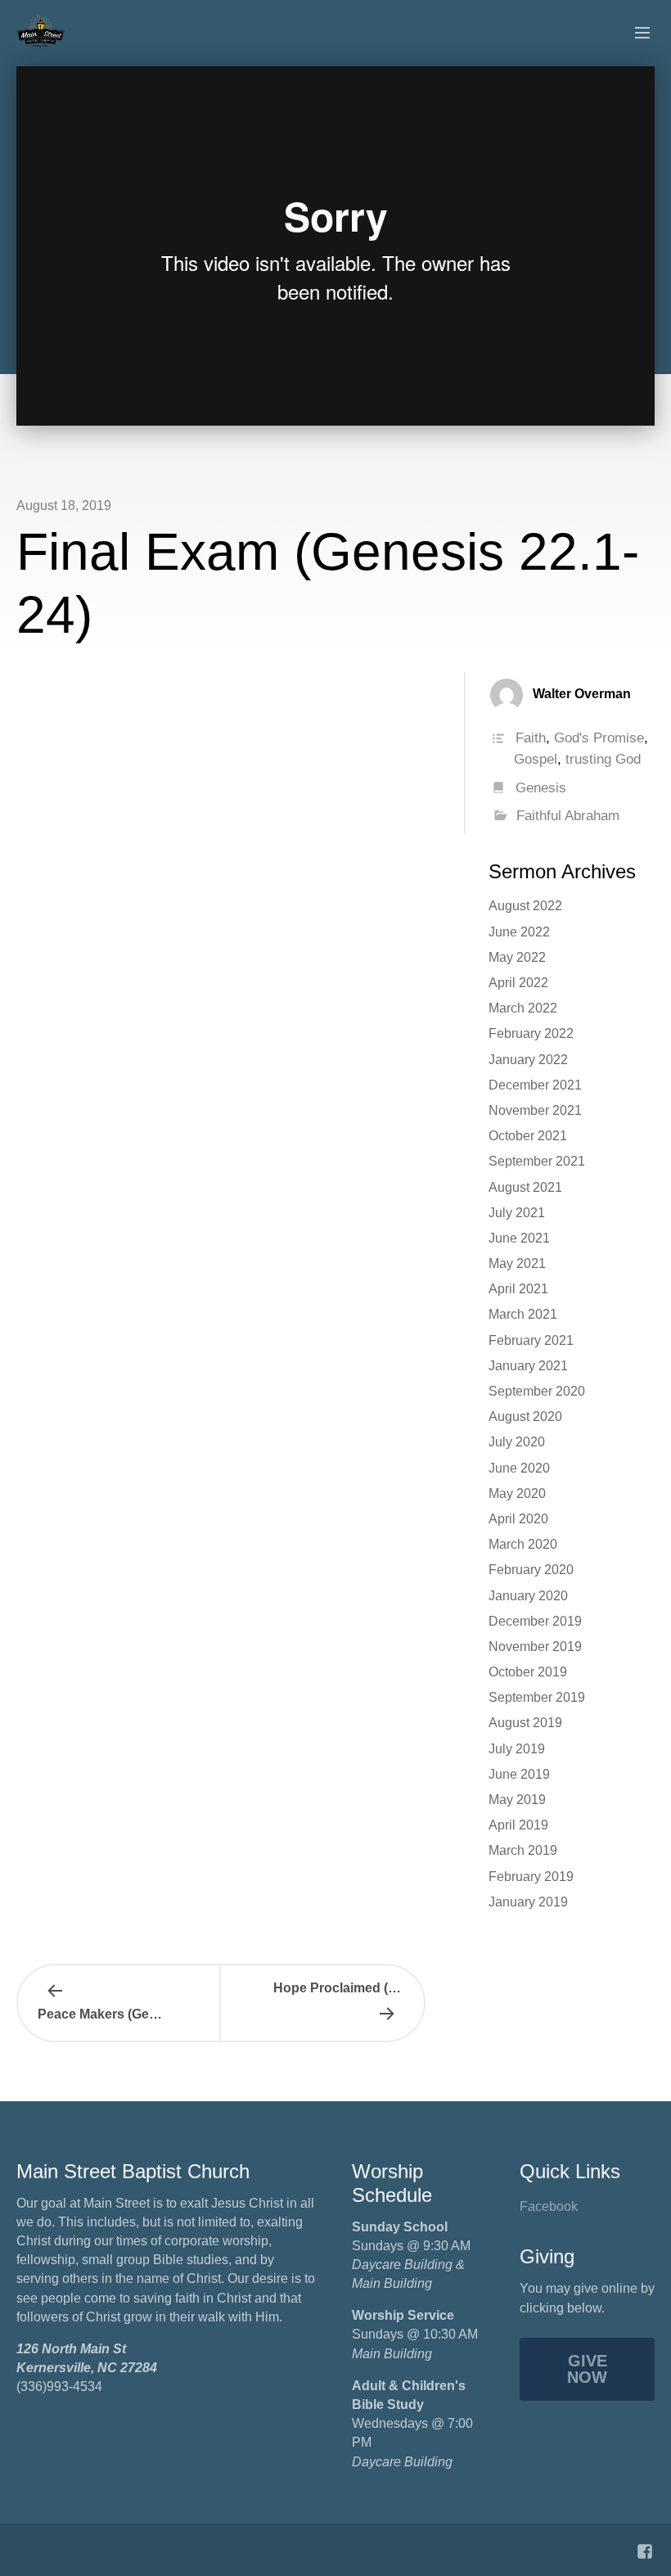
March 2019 (523, 1850)
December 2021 (535, 1085)
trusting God (603, 759)
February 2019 (531, 1877)
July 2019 (517, 1749)
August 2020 (525, 1417)
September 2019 (537, 1697)
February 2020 (531, 1570)
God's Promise (599, 738)
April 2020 (518, 1519)
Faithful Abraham (568, 816)
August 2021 (525, 1187)
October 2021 (528, 1136)
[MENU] (635, 34)
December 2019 (535, 1621)
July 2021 (517, 1213)
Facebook (549, 2206)
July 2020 (517, 1442)
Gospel (536, 759)
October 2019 (528, 1672)
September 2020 (537, 1391)
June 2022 (519, 932)
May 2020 (517, 1493)
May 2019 (517, 1800)
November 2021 (535, 1110)
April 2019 (518, 1825)
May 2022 (517, 957)
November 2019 (535, 1647)
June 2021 (519, 1238)
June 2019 (519, 1774)
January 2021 (528, 1366)
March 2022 (523, 1008)
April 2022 (518, 983)
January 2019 (528, 1902)
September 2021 (537, 1161)
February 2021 (531, 1340)
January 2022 (528, 1060)
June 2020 (519, 1468)
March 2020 (523, 1544)
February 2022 (531, 1033)
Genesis (541, 788)
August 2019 (525, 1723)
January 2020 (528, 1596)
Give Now (587, 2369)
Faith (531, 738)
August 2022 (525, 906)
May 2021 (517, 1263)
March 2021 (523, 1314)
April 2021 (518, 1289)
